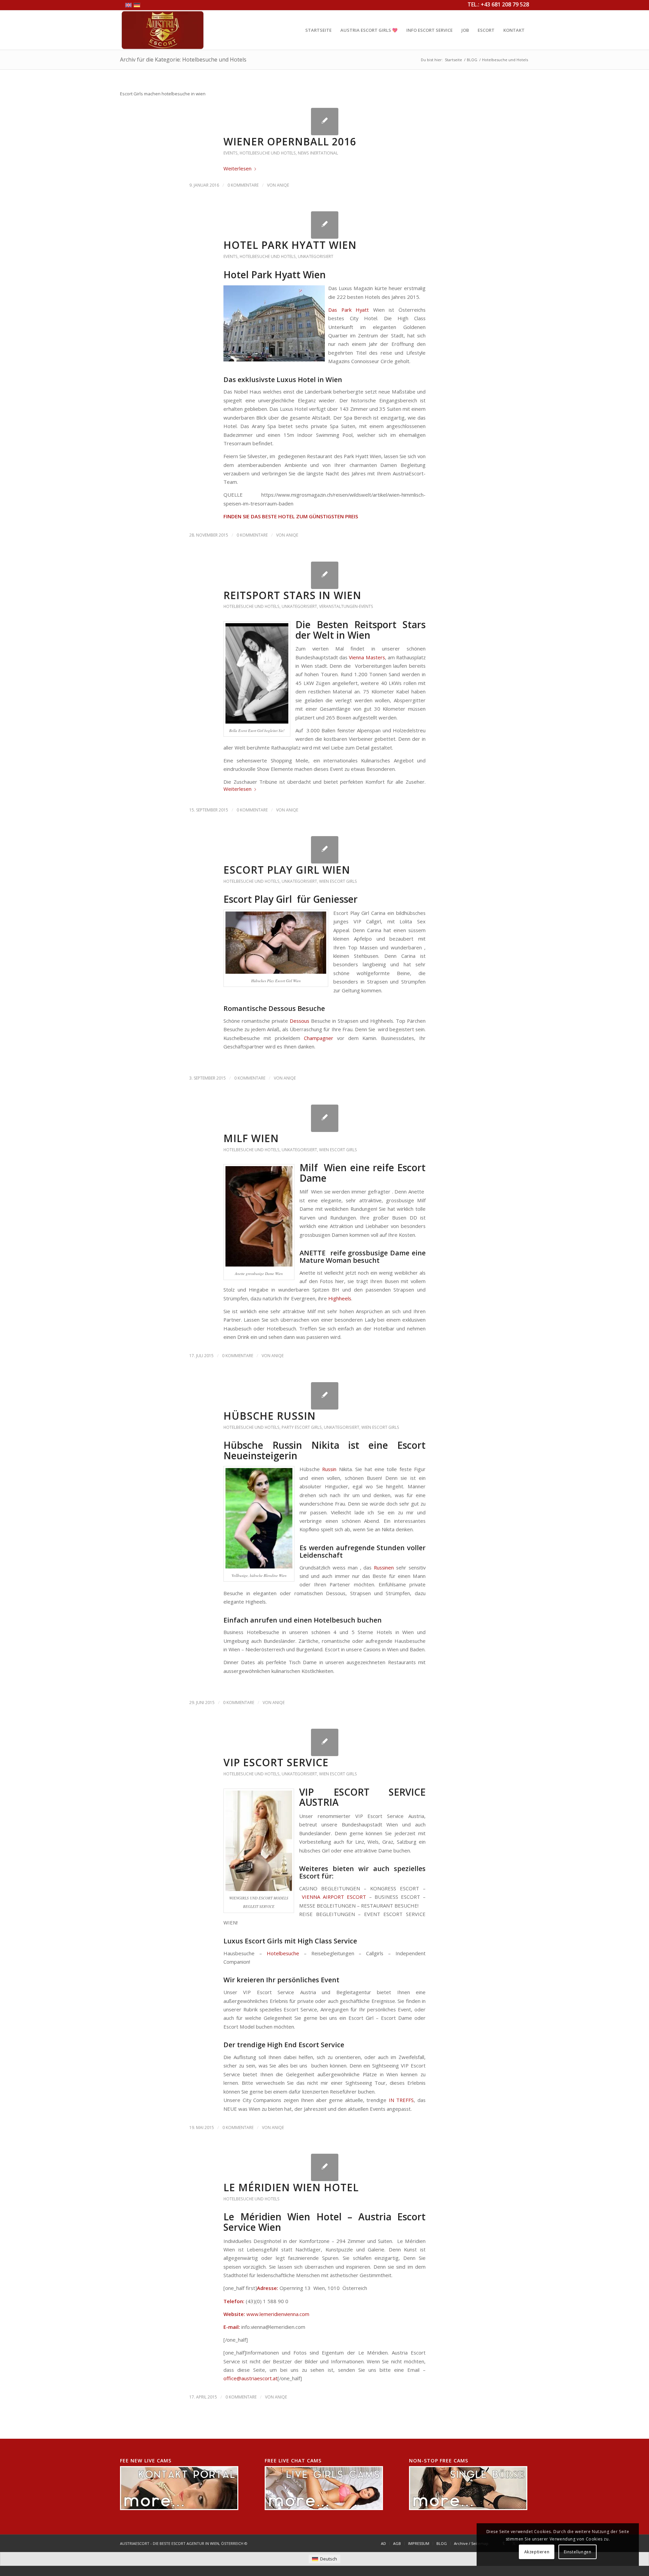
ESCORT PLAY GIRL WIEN (287, 870)
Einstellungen (578, 2552)
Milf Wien (251, 1138)
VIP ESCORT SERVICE (276, 1762)
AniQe (283, 185)
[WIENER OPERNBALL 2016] (325, 122)
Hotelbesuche (283, 1953)
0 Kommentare (243, 185)
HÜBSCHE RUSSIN (270, 1416)
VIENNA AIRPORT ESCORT (333, 1897)
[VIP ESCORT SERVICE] (325, 1742)
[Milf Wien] (325, 1118)
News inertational (318, 153)
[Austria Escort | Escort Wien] (163, 30)
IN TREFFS (401, 2100)
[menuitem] (318, 30)
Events (231, 153)
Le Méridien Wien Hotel (291, 2187)
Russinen (384, 1567)
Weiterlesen (237, 168)
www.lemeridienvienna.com (278, 2314)
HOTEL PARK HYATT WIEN (290, 245)
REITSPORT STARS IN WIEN (292, 595)
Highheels (340, 1298)
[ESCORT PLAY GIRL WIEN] (325, 850)
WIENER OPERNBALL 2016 (290, 141)
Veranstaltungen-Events (346, 606)
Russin (329, 1469)
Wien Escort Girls (338, 881)
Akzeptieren (537, 2552)
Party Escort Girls (302, 1427)
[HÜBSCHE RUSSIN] (325, 1396)
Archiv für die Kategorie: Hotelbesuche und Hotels (183, 60)
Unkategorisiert (316, 256)
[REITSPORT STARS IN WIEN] (325, 575)
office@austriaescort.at (250, 2378)
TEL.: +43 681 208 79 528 (498, 4)
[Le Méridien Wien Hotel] (325, 2167)
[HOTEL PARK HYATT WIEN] (325, 225)
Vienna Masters (367, 657)
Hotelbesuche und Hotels (268, 153)
